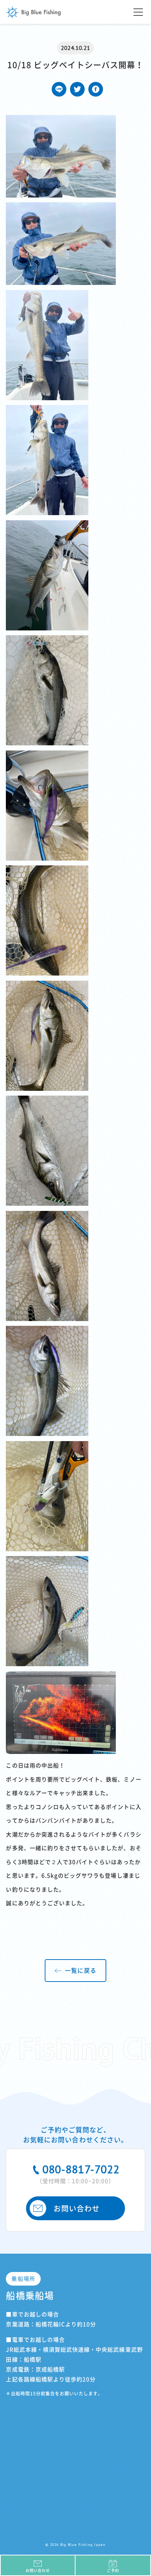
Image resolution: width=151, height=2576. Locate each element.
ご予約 (113, 2570)
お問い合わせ (77, 2208)
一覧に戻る (80, 1971)
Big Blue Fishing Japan (33, 12)
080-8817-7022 (78, 2173)
